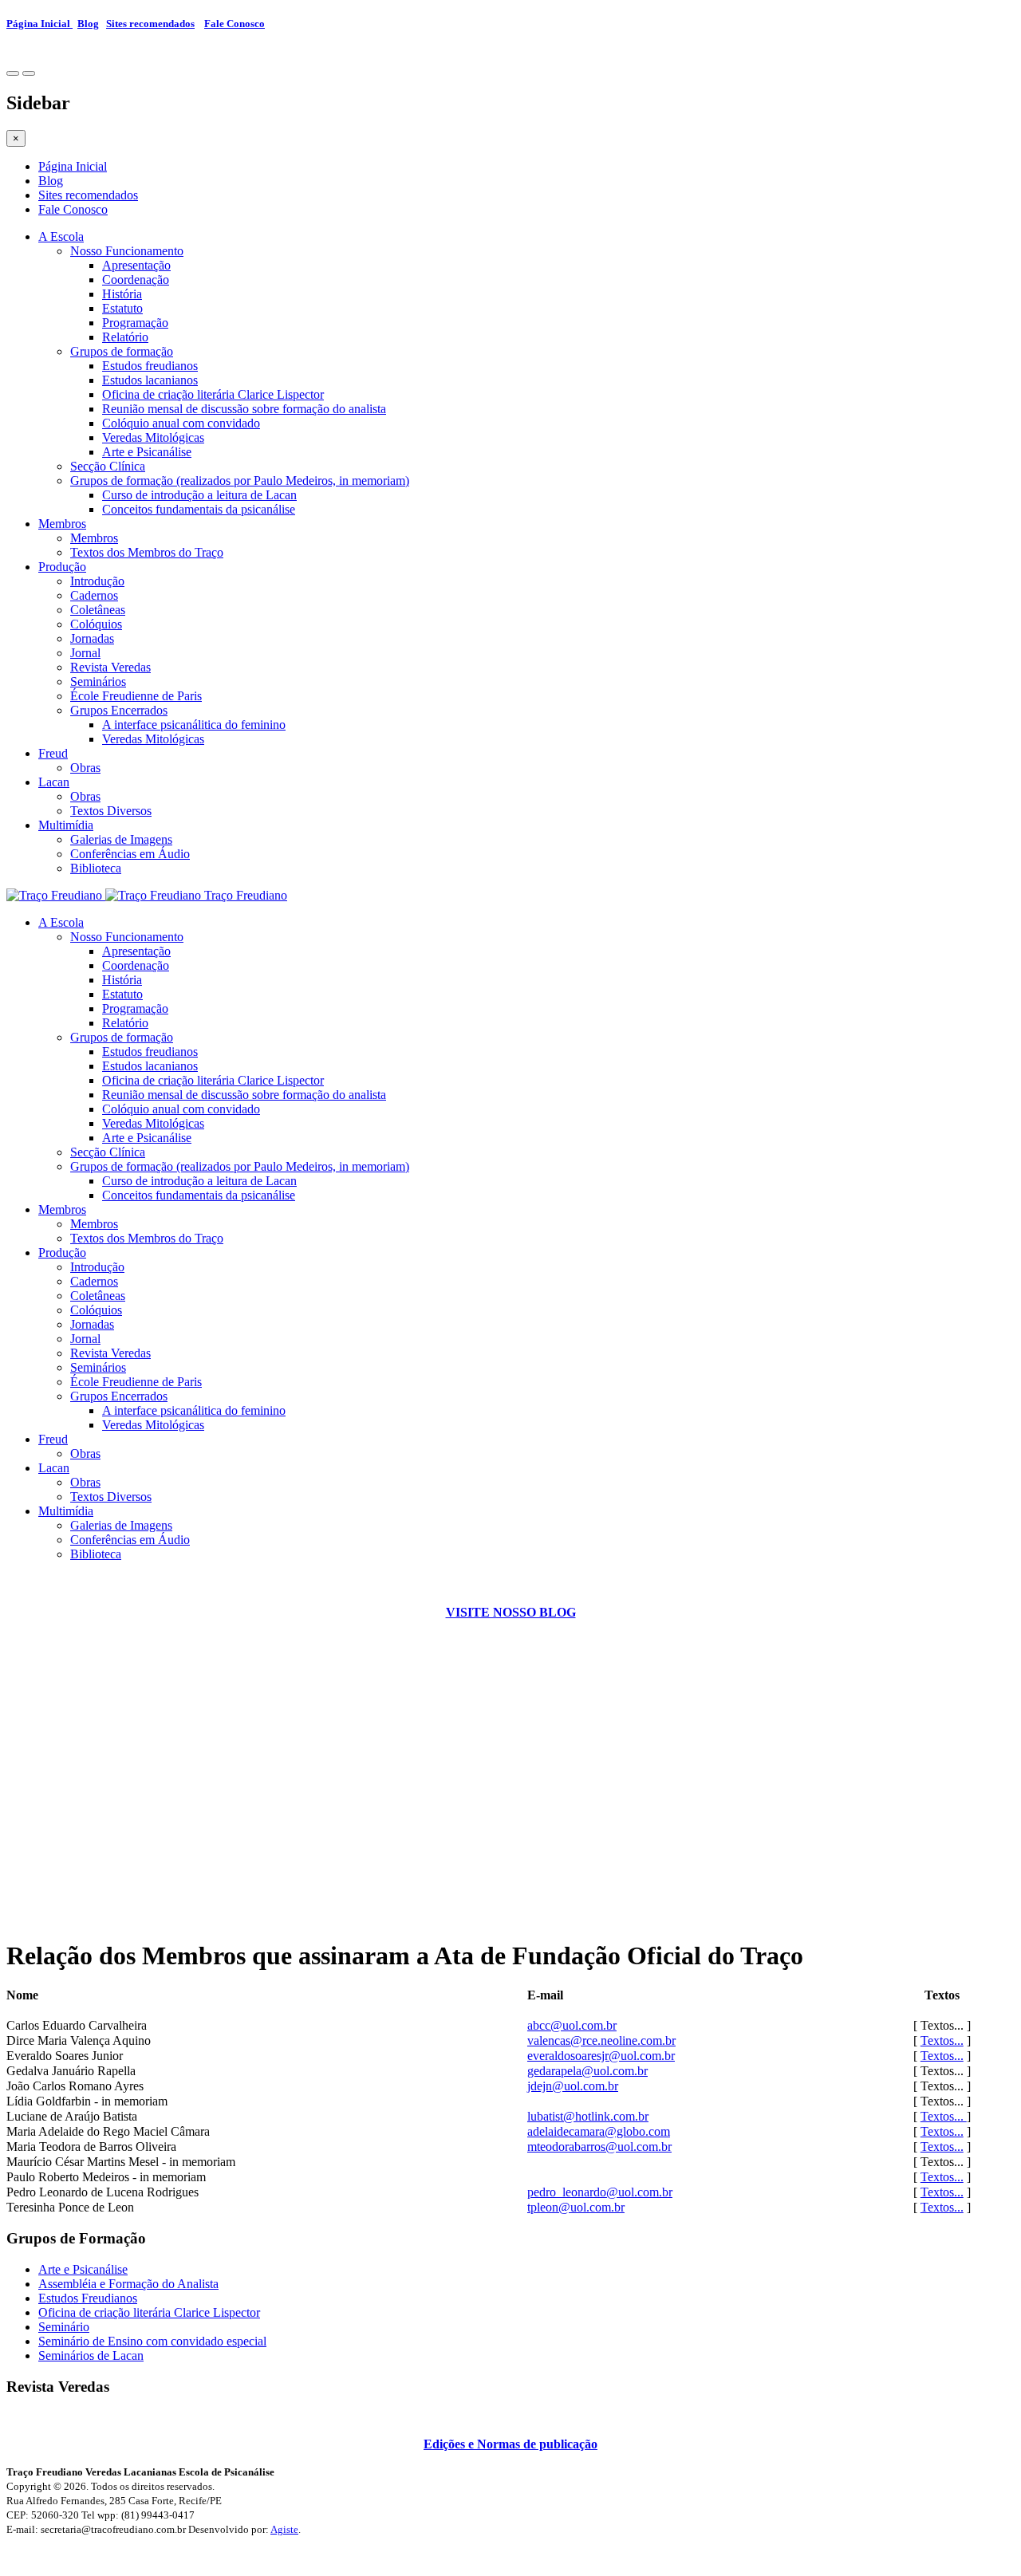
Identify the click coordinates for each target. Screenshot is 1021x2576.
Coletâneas (98, 610)
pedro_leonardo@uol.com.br (600, 2192)
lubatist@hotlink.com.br (588, 2116)
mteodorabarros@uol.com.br (599, 2147)
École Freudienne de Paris (136, 696)
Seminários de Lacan (91, 2355)
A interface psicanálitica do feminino (194, 725)
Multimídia (66, 825)
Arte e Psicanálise (147, 452)
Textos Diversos (111, 811)
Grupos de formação (122, 351)
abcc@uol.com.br (572, 2025)
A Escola (61, 236)
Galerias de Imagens (121, 839)
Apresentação (136, 265)
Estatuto (122, 308)
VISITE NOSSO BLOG (511, 1612)
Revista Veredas (110, 667)
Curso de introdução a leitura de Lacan (199, 495)
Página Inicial (39, 24)
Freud (53, 753)
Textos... (942, 2040)
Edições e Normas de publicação (510, 2444)
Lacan (54, 782)
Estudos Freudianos (88, 2298)
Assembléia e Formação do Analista (128, 2284)
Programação (135, 323)
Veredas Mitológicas (153, 437)
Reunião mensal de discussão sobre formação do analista (244, 409)
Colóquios (96, 624)
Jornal (85, 653)
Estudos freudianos (150, 366)
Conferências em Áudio (130, 854)
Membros (62, 524)
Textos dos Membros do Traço (147, 552)
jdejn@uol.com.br (573, 2086)
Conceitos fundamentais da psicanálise (199, 509)
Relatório (125, 337)
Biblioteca (96, 868)
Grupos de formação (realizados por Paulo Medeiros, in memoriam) (240, 481)
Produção (62, 567)
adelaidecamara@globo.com (599, 2131)
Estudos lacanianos (150, 380)
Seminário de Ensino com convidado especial (152, 2341)
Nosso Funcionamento (127, 251)
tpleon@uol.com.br (576, 2207)
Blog (88, 24)
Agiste (284, 2529)
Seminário (64, 2327)
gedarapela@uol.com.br (587, 2071)
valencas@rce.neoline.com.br (601, 2040)
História (122, 294)
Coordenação (136, 280)
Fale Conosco (235, 24)
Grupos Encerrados (119, 710)
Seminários (98, 681)
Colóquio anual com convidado (181, 423)
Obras (85, 768)
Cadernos (94, 595)
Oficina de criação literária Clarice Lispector (213, 394)
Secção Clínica (108, 466)
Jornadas (92, 638)
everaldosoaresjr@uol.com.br (601, 2056)
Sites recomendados (150, 24)
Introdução (97, 581)
